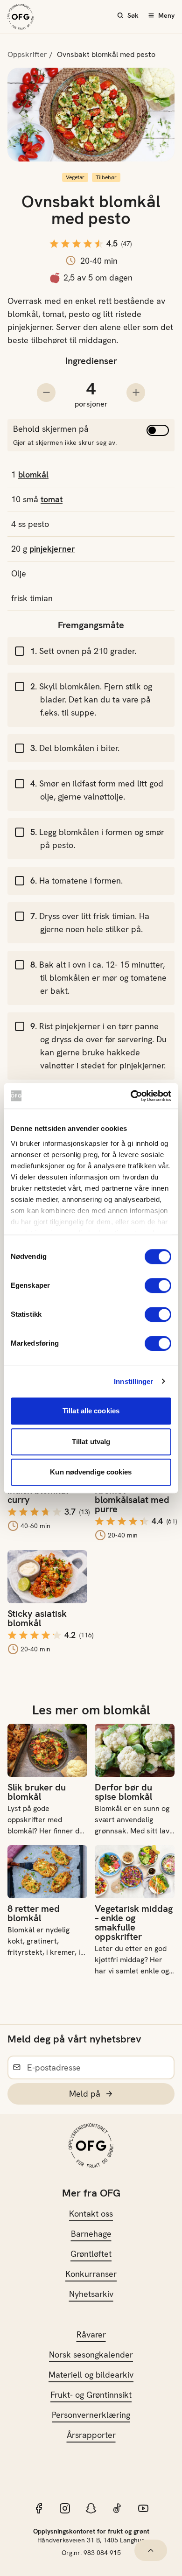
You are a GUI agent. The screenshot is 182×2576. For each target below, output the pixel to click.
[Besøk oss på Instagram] (65, 2508)
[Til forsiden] (21, 17)
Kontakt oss (91, 2214)
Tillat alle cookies (91, 1411)
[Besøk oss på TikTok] (117, 2508)
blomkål (33, 474)
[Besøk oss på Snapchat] (91, 2508)
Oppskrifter (27, 54)
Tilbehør (106, 177)
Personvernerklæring (91, 2415)
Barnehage (91, 2234)
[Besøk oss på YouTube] (143, 2508)
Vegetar (75, 177)
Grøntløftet (91, 2254)
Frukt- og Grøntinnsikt (91, 2395)
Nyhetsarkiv (91, 2294)
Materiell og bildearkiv (91, 2375)
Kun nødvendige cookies (91, 1472)
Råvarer (91, 2334)
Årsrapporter (91, 2435)
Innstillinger (133, 1381)
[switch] (158, 1285)
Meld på (85, 2094)
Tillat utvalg (91, 1442)
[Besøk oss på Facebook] (39, 2508)
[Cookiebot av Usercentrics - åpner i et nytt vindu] (131, 1096)
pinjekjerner (52, 549)
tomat (52, 499)
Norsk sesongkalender (91, 2355)
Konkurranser (91, 2274)
